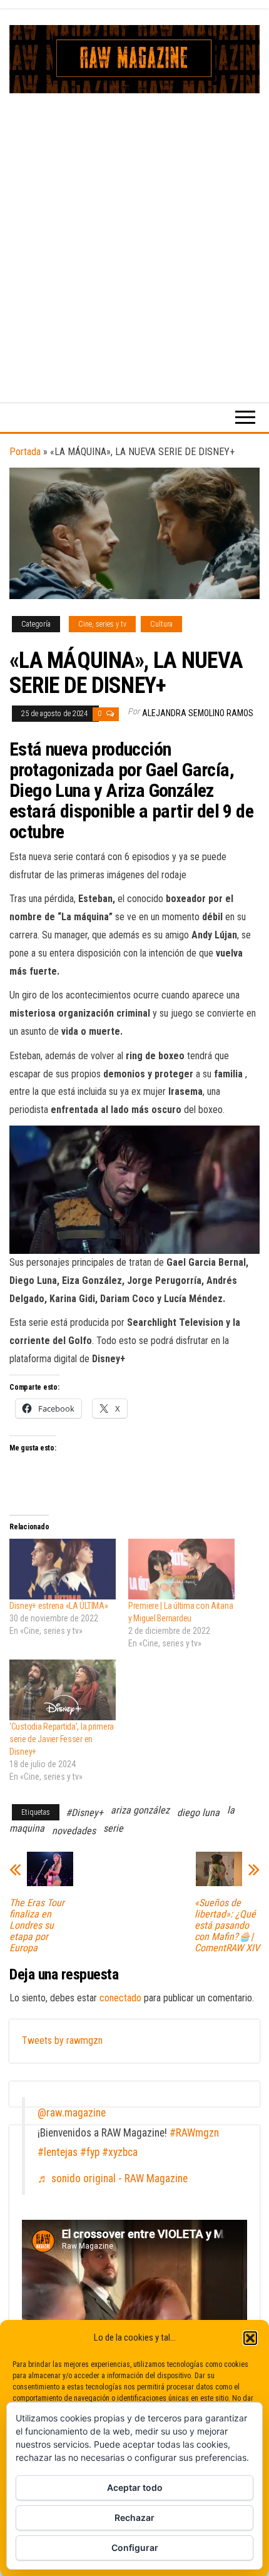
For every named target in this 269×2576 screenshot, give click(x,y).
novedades (74, 1831)
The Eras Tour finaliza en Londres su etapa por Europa (37, 1926)
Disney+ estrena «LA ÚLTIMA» (58, 1606)
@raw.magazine (72, 2113)
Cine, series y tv (102, 624)
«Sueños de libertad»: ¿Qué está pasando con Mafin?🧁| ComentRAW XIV (227, 1926)
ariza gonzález (140, 1810)
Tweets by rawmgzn (62, 2040)
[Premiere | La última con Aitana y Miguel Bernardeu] (181, 1569)
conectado (120, 1998)
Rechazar (134, 2517)
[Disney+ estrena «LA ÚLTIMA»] (63, 1569)
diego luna (198, 1813)
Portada (25, 452)
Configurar (135, 2548)
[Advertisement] (134, 234)
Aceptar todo (135, 2487)
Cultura (161, 624)
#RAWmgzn (194, 2133)
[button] (250, 2338)
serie (113, 1828)
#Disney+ (84, 1813)
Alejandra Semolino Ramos (198, 713)
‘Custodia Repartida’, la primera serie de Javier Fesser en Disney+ (62, 1739)
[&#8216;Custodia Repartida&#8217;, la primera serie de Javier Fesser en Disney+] (63, 1690)
